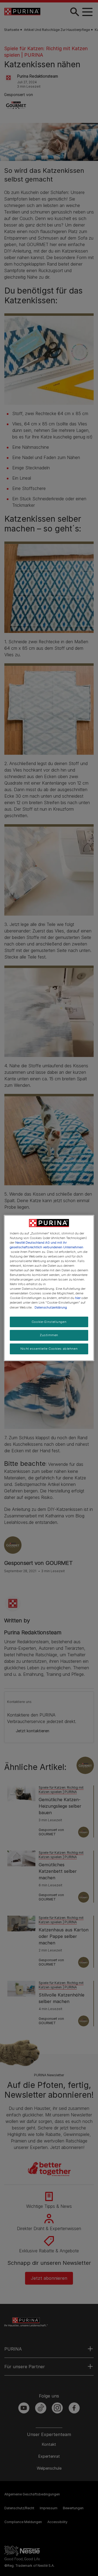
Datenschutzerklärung (51, 1307)
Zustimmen (49, 1335)
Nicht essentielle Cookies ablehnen (49, 1349)
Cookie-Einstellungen (49, 1322)
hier (78, 1298)
